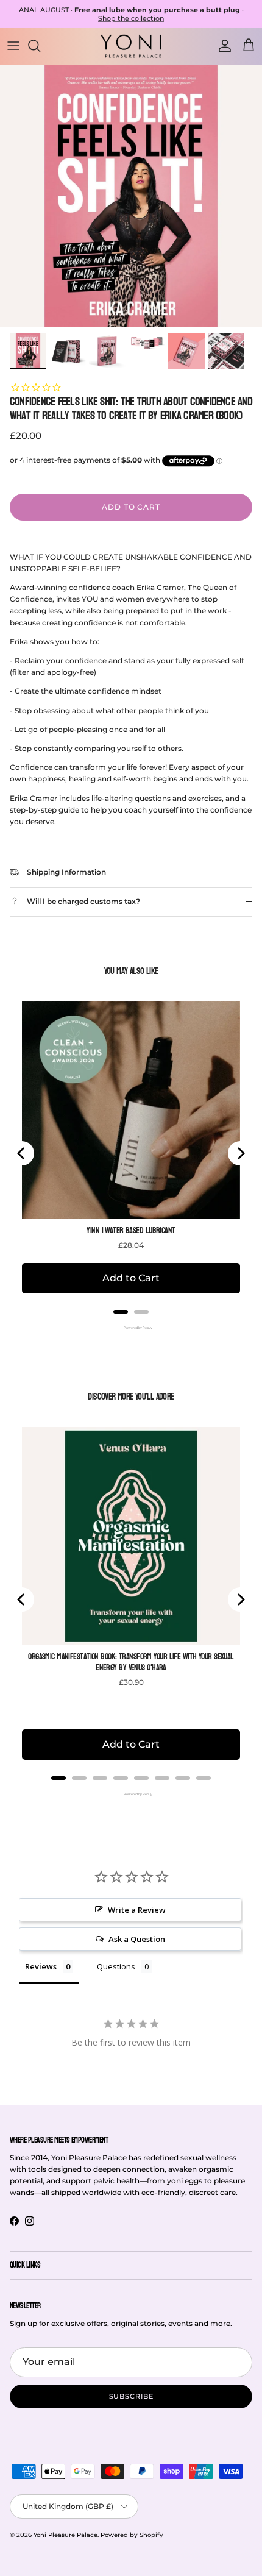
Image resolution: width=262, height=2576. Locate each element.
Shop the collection (131, 18)
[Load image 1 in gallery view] (131, 196)
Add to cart (131, 507)
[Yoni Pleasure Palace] (131, 46)
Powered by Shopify (132, 2535)
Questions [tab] (116, 1966)
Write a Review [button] (137, 1910)
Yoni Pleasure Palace (65, 2535)
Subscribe (131, 2396)
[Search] (40, 46)
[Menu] (13, 46)
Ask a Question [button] (137, 1939)
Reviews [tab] (41, 1966)
